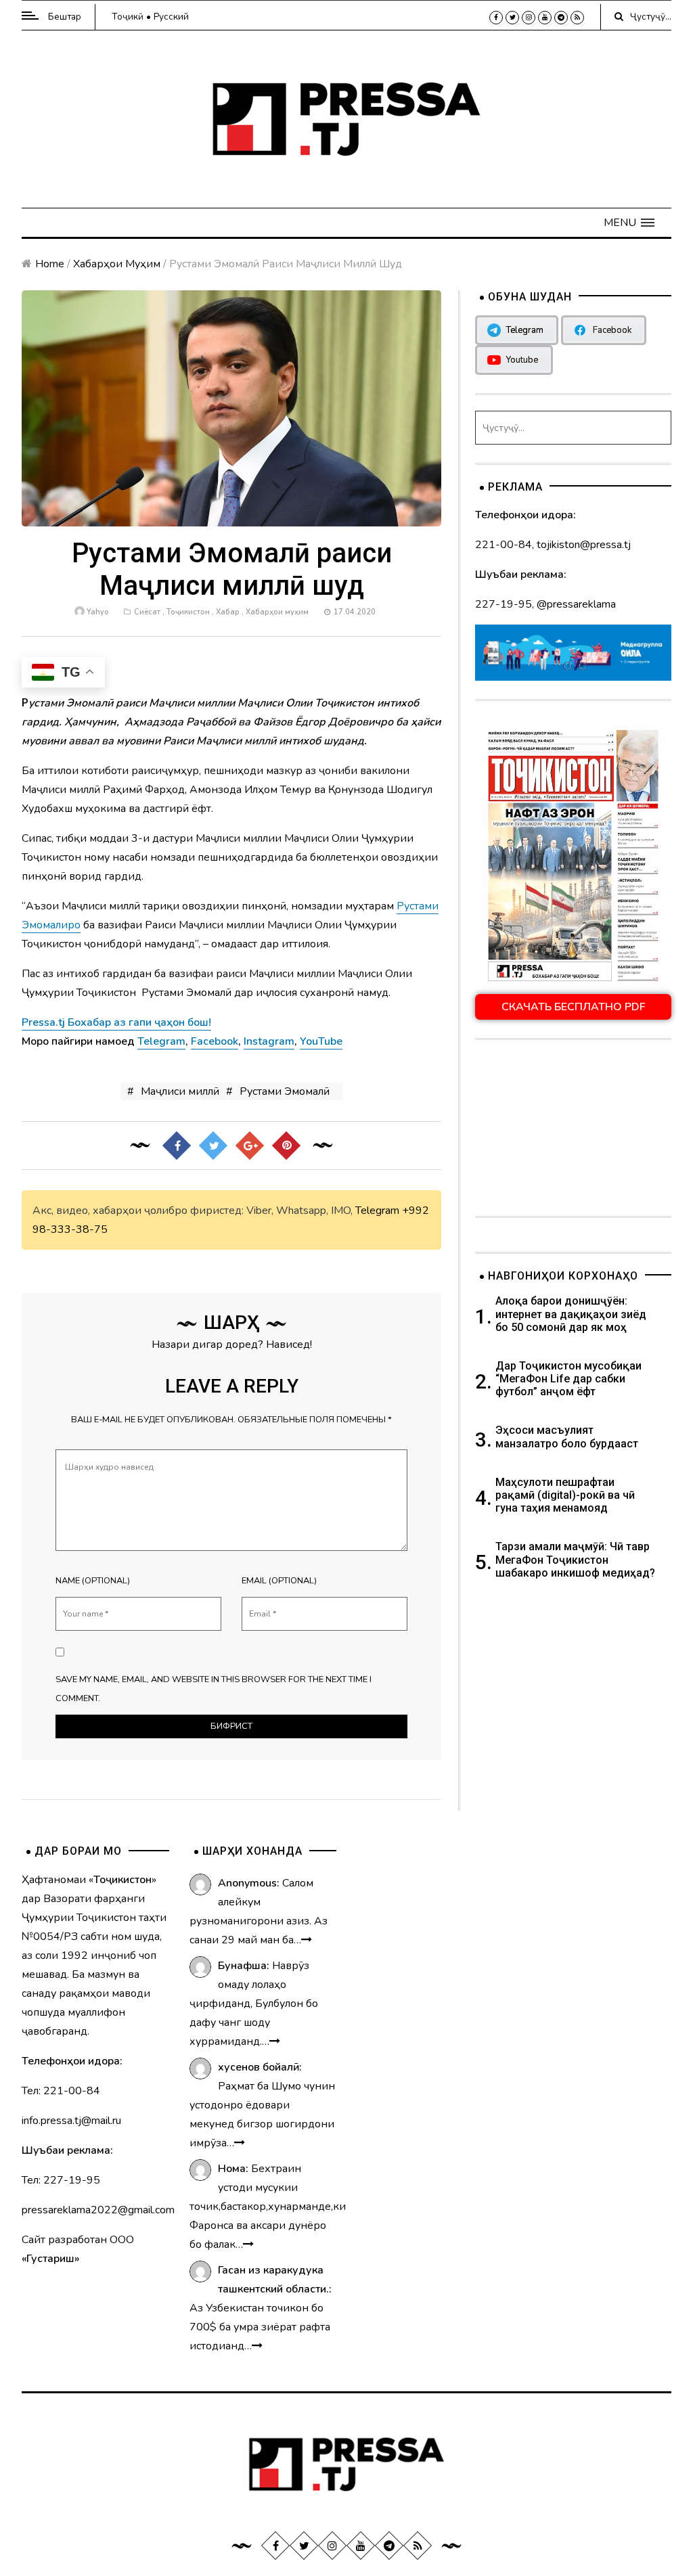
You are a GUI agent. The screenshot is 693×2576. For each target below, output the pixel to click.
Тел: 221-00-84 (61, 2091)
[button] (629, 223)
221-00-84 (504, 545)
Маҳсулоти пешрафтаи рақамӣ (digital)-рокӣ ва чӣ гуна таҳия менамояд (565, 1495)
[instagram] (529, 18)
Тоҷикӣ (128, 17)
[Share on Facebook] (177, 1145)
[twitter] (512, 18)
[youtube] (545, 18)
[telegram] (561, 18)
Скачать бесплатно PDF (574, 1007)
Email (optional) (279, 1581)
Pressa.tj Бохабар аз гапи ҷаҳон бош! (116, 1022)
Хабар (228, 612)
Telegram (377, 1211)
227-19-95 (504, 604)
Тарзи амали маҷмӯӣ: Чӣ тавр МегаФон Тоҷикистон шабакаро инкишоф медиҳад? (575, 1559)
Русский (171, 17)
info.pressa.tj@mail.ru (71, 2121)
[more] (307, 1940)
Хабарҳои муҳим (117, 264)
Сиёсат (147, 612)
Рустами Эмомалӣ (285, 1091)
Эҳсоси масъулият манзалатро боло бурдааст (567, 1437)
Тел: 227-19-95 (61, 2180)
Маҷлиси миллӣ (180, 1091)
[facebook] (496, 18)
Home (50, 264)
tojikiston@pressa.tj (584, 545)
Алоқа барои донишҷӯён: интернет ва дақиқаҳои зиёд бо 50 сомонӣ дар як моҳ (571, 1314)
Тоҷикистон (188, 612)
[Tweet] (213, 1145)
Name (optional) (93, 1581)
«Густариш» (50, 2259)
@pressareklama (576, 604)
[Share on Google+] (250, 1145)
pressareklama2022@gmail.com (98, 2210)
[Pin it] (286, 1145)
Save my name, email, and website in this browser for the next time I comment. (214, 1689)
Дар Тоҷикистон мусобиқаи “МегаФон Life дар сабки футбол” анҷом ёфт (568, 1379)
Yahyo (97, 612)
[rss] (577, 18)
